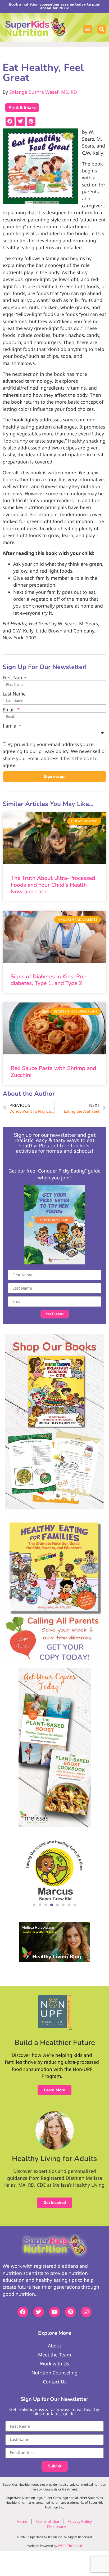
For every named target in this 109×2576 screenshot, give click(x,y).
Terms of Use (47, 2521)
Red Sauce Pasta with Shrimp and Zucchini (53, 1071)
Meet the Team (54, 2355)
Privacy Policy (80, 2521)
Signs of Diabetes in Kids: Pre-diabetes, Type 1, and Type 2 (49, 980)
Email (9, 710)
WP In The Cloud (70, 2546)
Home (22, 2521)
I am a (10, 726)
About (54, 2346)
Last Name (14, 694)
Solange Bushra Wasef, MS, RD (43, 92)
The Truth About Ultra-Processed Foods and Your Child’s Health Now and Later (53, 885)
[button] (88, 29)
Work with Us (54, 2364)
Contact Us (55, 2382)
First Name (14, 678)
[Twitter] (39, 2312)
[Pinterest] (70, 2312)
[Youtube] (54, 2312)
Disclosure (56, 2527)
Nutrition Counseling (54, 2373)
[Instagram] (86, 2312)
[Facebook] (23, 2312)
